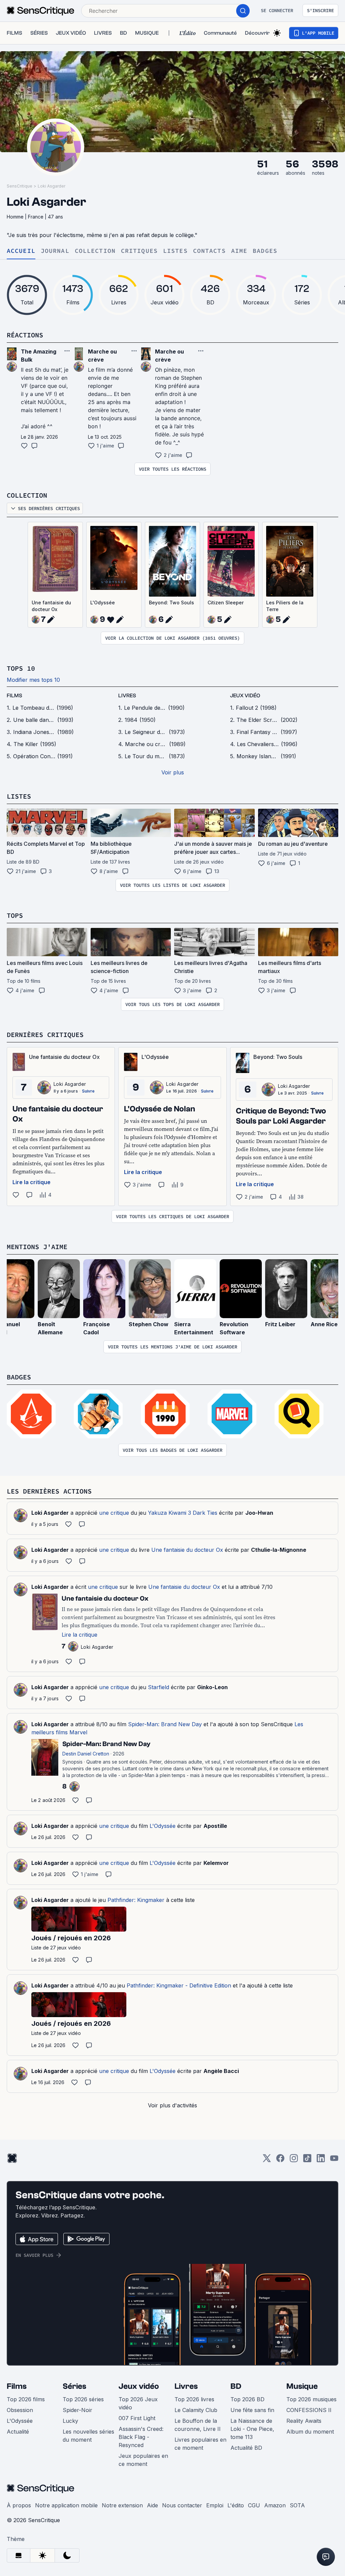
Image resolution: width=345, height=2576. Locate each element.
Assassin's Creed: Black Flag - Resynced (141, 2437)
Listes (175, 251)
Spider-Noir (77, 2410)
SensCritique (20, 186)
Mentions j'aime (37, 1247)
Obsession (20, 2410)
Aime (239, 251)
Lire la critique (32, 1182)
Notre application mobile (66, 2505)
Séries (74, 2386)
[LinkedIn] (321, 2160)
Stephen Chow (149, 1324)
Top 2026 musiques (311, 2399)
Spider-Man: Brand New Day (165, 1724)
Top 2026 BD (247, 2399)
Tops (15, 915)
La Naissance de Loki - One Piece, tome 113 (252, 2429)
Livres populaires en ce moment (200, 2444)
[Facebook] (280, 2160)
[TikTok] (307, 2160)
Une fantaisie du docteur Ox (51, 606)
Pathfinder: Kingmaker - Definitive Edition (179, 1985)
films (14, 696)
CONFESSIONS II (309, 2410)
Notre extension (122, 2505)
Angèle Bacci (221, 2071)
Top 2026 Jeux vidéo (138, 2403)
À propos (19, 2505)
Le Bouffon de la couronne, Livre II (198, 2425)
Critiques (139, 251)
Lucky (70, 2421)
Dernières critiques (45, 1034)
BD (236, 2386)
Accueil (21, 251)
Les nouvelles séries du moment (88, 2436)
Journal (55, 251)
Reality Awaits (304, 2421)
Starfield (159, 1687)
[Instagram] (294, 2160)
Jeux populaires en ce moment (143, 2460)
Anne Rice (324, 1324)
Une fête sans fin (252, 2410)
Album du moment (310, 2432)
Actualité (18, 2432)
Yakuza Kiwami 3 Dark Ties (183, 1513)
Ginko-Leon (212, 1687)
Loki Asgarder (52, 186)
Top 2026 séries (83, 2399)
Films (17, 2386)
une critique (114, 1513)
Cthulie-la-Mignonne (279, 1550)
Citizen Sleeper (226, 603)
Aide (152, 2505)
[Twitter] (267, 2160)
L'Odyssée (103, 603)
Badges (265, 251)
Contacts (209, 251)
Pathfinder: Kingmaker (136, 1900)
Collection (95, 251)
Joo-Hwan (259, 1513)
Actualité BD (246, 2448)
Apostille (215, 1826)
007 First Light (137, 2418)
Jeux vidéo (139, 2386)
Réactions (25, 335)
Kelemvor (216, 1863)
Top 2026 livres (194, 2399)
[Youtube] (334, 2160)
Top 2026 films (26, 2399)
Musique (302, 2386)
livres (127, 696)
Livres (186, 2386)
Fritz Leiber (280, 1324)
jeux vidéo (245, 696)
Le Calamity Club (196, 2410)
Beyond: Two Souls (171, 603)
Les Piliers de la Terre (285, 606)
